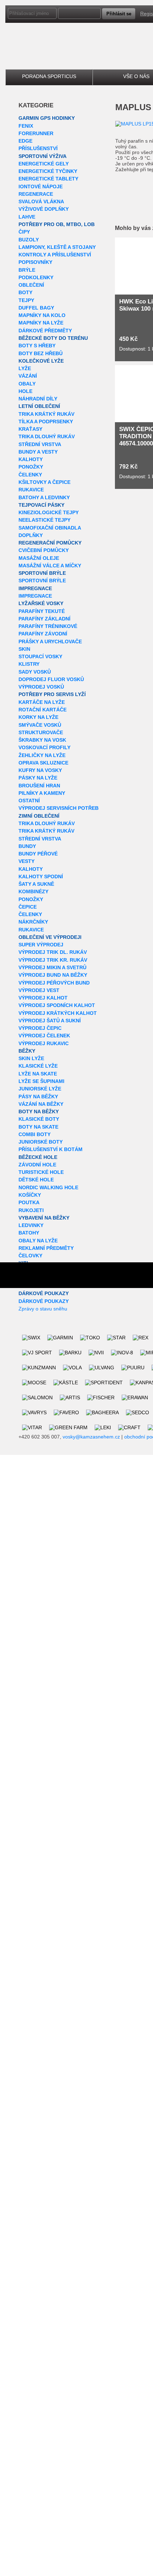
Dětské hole (36, 1180)
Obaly (27, 384)
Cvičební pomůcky (44, 550)
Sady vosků (35, 672)
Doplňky (31, 535)
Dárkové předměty (45, 331)
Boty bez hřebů (41, 353)
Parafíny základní (44, 619)
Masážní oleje (39, 558)
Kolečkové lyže (41, 361)
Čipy (24, 232)
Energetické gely (44, 164)
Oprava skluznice (43, 763)
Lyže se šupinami (41, 1081)
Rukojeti (31, 1210)
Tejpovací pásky (41, 505)
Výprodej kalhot (43, 998)
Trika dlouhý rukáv (47, 436)
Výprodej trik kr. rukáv (53, 960)
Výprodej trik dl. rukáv (53, 952)
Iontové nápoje (41, 186)
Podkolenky (36, 277)
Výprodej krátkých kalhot (58, 1013)
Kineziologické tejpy (49, 512)
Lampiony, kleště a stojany (57, 247)
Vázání (28, 376)
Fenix (26, 126)
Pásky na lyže (38, 778)
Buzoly (29, 240)
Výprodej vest (39, 990)
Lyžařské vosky (41, 603)
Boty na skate (38, 1127)
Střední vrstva (40, 444)
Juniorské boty (41, 1142)
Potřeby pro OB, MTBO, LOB (57, 224)
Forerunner (36, 133)
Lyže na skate (38, 1074)
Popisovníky (35, 262)
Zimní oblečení (39, 816)
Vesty (27, 861)
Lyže (25, 368)
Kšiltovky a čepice (44, 482)
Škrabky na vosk (42, 740)
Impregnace (35, 588)
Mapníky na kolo (42, 315)
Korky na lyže (38, 717)
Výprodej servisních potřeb (59, 808)
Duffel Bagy (36, 308)
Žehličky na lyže (42, 755)
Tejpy (26, 300)
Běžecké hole (38, 1157)
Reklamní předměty (46, 1248)
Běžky (27, 1051)
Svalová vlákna (41, 201)
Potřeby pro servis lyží (52, 694)
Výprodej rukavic (44, 1043)
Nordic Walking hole (48, 1187)
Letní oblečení (39, 406)
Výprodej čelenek (44, 1036)
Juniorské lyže (40, 1089)
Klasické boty (39, 1119)
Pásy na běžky (38, 1097)
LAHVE (27, 217)
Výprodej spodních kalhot (57, 1005)
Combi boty (35, 1134)
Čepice (28, 907)
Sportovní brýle (42, 573)
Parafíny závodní (43, 634)
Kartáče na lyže (42, 702)
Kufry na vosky (40, 770)
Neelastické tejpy (44, 520)
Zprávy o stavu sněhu (43, 1309)
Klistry (29, 664)
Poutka (29, 1202)
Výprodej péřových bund (54, 983)
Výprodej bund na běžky (53, 975)
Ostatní (29, 801)
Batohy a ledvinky (44, 497)
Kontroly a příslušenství (55, 255)
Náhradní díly (38, 399)
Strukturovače (41, 732)
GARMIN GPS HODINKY (47, 118)
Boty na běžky (39, 1111)
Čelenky (30, 475)
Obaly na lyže (38, 1241)
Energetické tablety (48, 179)
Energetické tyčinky (48, 171)
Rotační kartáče (43, 710)
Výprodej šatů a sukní (50, 1021)
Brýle (27, 270)
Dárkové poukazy (44, 1293)
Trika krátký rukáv (46, 414)
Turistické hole (41, 1172)
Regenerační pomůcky (50, 543)
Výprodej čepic (40, 1028)
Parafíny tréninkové (48, 626)
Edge (25, 141)
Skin (24, 649)
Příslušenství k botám (51, 1149)
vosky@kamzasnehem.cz (91, 1437)
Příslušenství (38, 148)
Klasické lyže (38, 1066)
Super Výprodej (41, 945)
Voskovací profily (44, 747)
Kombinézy (33, 891)
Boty (25, 292)
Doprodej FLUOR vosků (51, 679)
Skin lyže (31, 1058)
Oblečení (31, 285)
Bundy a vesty (38, 452)
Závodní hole (37, 1165)
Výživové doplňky (44, 209)
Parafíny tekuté (42, 611)
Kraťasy (30, 429)
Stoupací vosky (40, 656)
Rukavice (31, 490)
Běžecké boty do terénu (53, 338)
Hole (25, 391)
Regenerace (36, 194)
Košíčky (30, 1195)
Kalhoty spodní (41, 876)
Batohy (29, 1233)
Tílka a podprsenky (46, 421)
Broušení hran (39, 786)
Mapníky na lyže (41, 323)
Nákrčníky (33, 922)
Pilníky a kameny (42, 793)
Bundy (27, 846)
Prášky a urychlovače (50, 642)
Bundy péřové (38, 854)
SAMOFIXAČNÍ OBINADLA (50, 528)
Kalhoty (31, 459)
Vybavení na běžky (44, 1218)
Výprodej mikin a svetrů (52, 967)
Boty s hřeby (37, 346)
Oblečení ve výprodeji (50, 937)
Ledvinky (31, 1225)
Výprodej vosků (41, 687)
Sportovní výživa (43, 156)
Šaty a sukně (36, 884)
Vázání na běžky (41, 1104)
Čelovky (30, 1256)
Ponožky (31, 467)
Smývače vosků (40, 725)
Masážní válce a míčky (50, 566)
